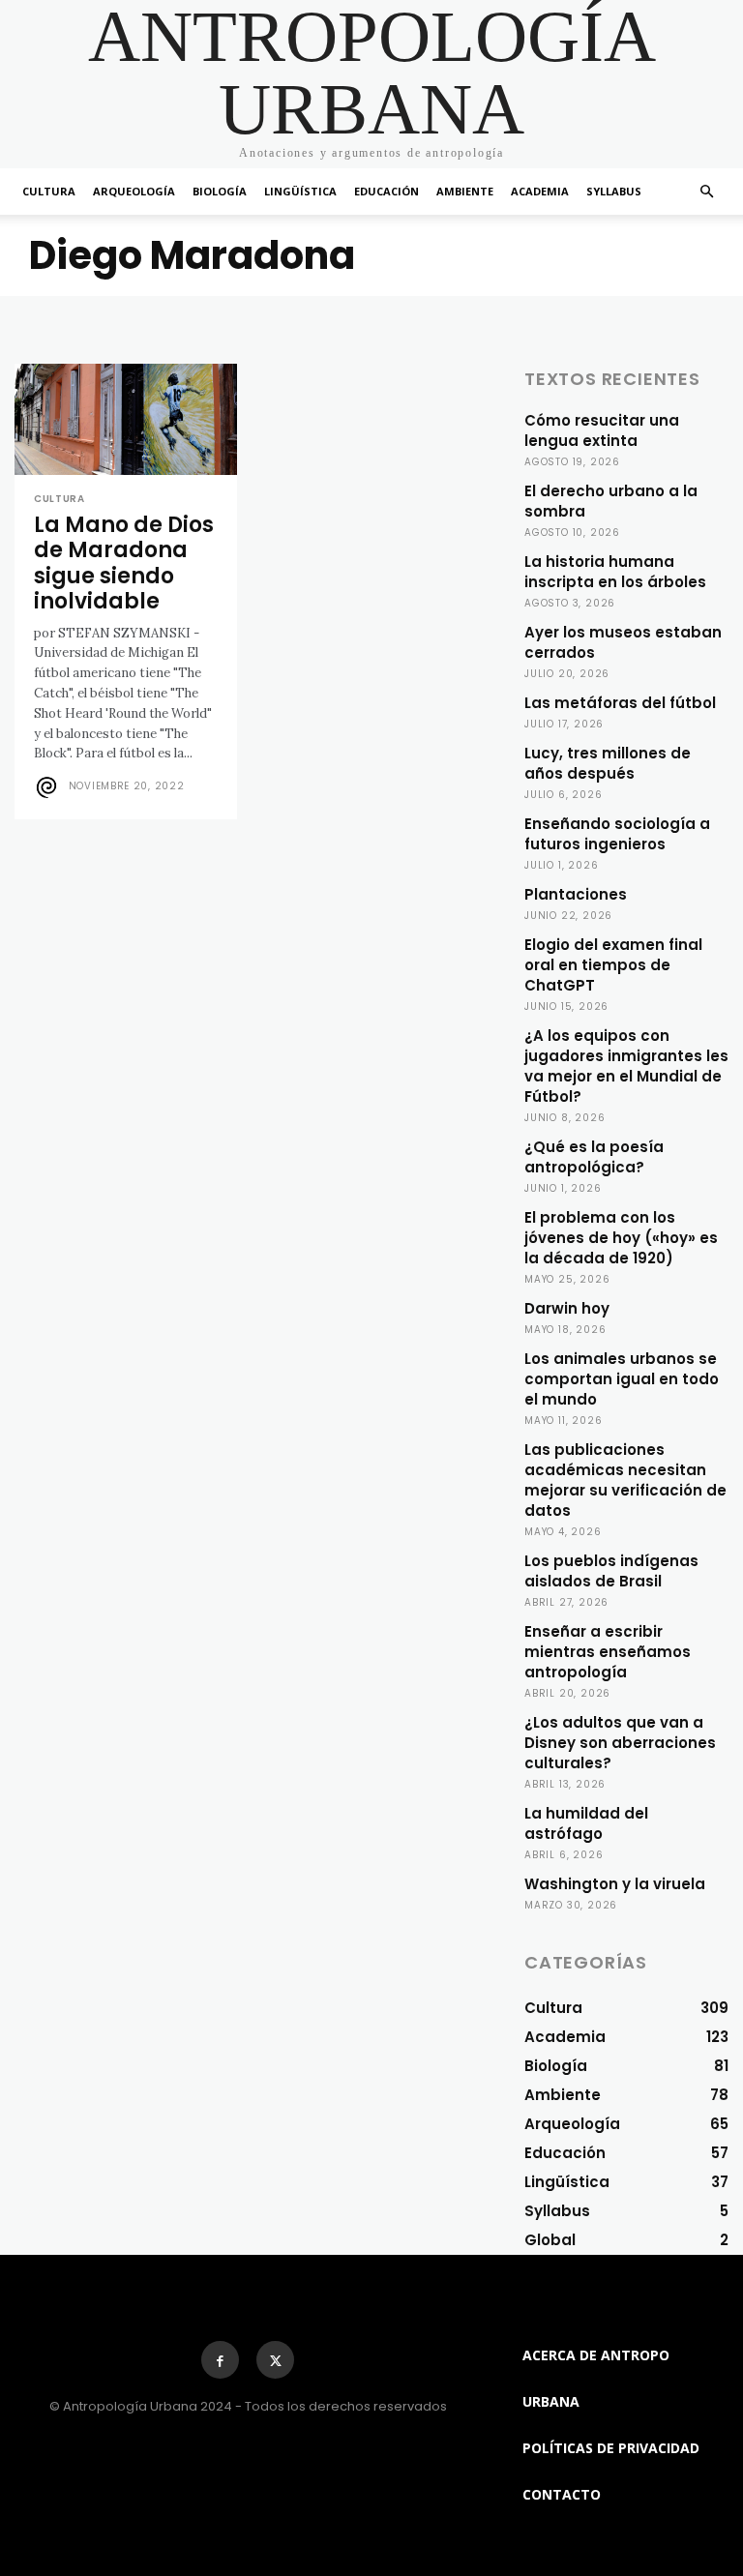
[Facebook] (220, 2360)
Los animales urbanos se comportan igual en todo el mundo (622, 1379)
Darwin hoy (567, 1308)
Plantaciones (576, 894)
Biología (220, 191)
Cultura (49, 191)
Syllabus (614, 191)
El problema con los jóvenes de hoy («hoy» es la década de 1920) (621, 1238)
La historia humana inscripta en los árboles (615, 572)
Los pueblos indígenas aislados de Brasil (611, 1571)
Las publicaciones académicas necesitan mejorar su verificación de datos (625, 1480)
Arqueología (134, 191)
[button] (706, 192)
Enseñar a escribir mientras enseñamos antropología (608, 1652)
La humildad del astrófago (586, 1823)
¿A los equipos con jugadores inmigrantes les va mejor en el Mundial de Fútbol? (626, 1066)
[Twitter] (275, 2360)
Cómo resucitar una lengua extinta (602, 430)
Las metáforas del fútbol (620, 703)
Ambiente (465, 191)
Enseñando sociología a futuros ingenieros (617, 834)
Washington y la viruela (615, 1884)
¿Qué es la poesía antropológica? (594, 1157)
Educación (386, 191)
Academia (540, 191)
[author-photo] (49, 787)
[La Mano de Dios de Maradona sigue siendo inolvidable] (126, 419)
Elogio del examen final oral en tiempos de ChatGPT (613, 965)
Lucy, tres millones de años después (608, 763)
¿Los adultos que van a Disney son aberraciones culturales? (620, 1743)
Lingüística (300, 191)
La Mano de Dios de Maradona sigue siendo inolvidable (124, 563)
